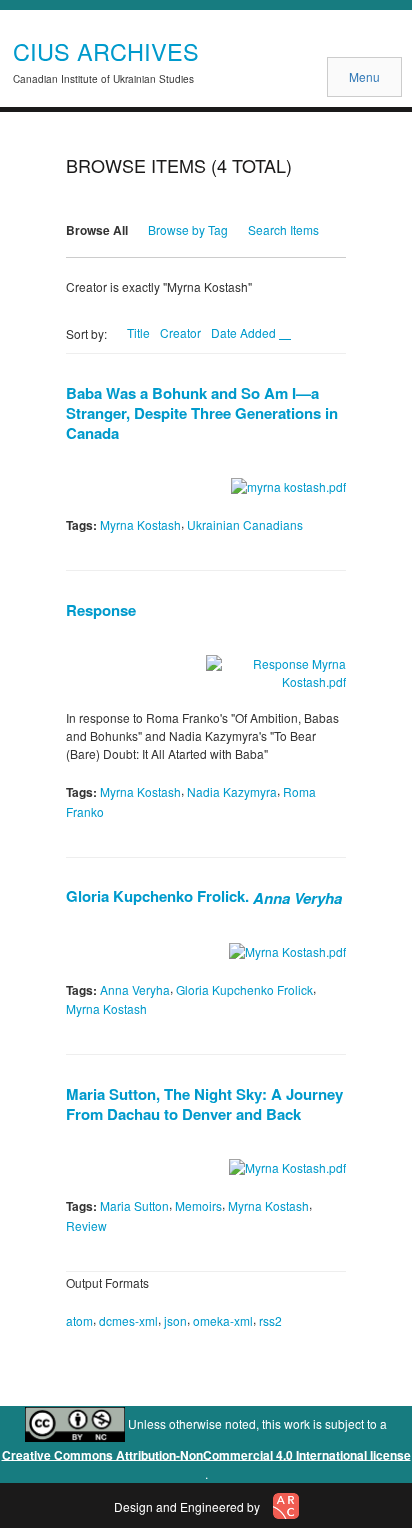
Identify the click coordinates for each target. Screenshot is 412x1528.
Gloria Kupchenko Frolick (244, 988)
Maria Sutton (134, 1205)
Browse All (97, 230)
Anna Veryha (135, 988)
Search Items (283, 229)
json (175, 1320)
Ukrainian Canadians (245, 524)
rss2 (270, 1320)
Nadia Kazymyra (232, 791)
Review (86, 1225)
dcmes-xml (128, 1320)
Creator (180, 332)
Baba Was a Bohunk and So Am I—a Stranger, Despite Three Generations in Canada (202, 413)
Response (101, 610)
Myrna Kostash (140, 524)
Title (138, 332)
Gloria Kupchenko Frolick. (204, 896)
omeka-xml (223, 1320)
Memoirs (198, 1205)
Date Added (245, 332)
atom (79, 1320)
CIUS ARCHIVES (106, 51)
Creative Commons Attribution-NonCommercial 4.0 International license (206, 1454)
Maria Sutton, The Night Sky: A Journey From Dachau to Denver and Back (204, 1104)
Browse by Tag (188, 229)
